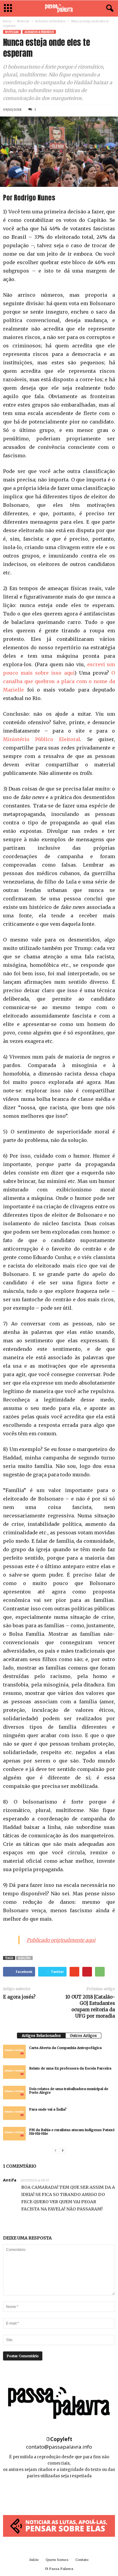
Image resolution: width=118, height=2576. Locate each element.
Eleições (24, 1958)
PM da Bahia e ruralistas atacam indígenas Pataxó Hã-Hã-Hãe (72, 2132)
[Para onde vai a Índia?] (14, 2113)
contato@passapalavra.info (59, 2447)
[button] (109, 8)
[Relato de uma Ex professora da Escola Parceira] (14, 2072)
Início (7, 21)
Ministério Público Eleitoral (42, 739)
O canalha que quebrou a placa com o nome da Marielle (59, 681)
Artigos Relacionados (41, 2036)
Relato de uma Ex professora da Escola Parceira (70, 2068)
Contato (82, 2560)
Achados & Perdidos (50, 21)
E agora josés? (19, 1997)
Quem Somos (57, 2560)
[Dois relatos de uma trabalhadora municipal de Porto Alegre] (14, 2093)
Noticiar (23, 21)
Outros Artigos (83, 2036)
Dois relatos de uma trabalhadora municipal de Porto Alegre (69, 2091)
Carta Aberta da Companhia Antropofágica (65, 2048)
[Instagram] (59, 2494)
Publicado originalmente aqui (61, 1940)
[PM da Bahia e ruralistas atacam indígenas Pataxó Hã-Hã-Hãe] (14, 2134)
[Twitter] (73, 2494)
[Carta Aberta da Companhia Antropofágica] (14, 2052)
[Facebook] (46, 2494)
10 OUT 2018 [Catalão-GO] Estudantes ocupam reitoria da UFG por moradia (90, 2006)
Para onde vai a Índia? (48, 2109)
